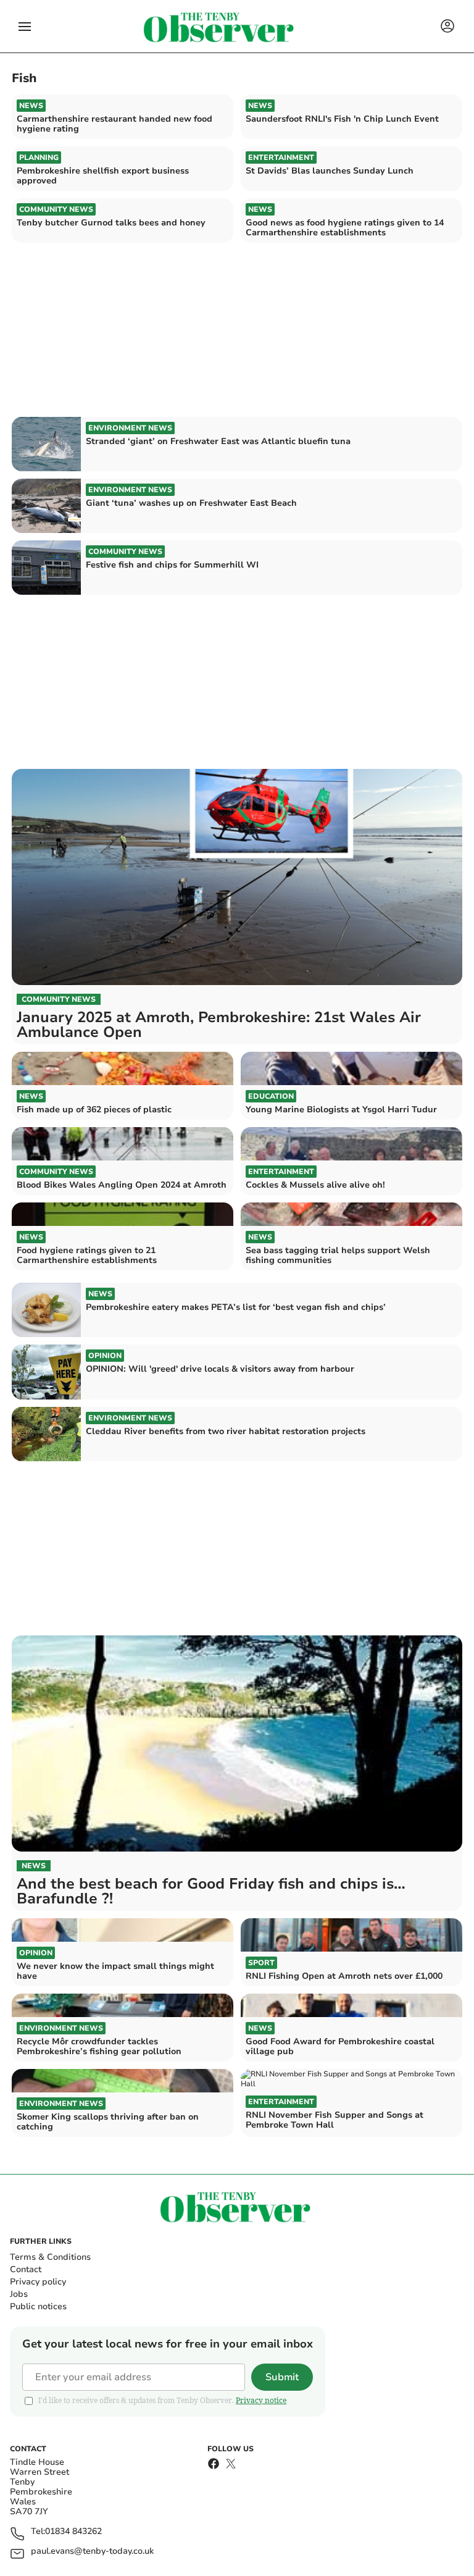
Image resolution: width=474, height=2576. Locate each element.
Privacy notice (261, 2400)
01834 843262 (73, 2532)
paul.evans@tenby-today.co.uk (92, 2552)
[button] (25, 27)
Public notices (38, 2306)
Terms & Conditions (50, 2257)
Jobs (19, 2294)
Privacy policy (38, 2282)
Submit (282, 2377)
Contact (26, 2269)
